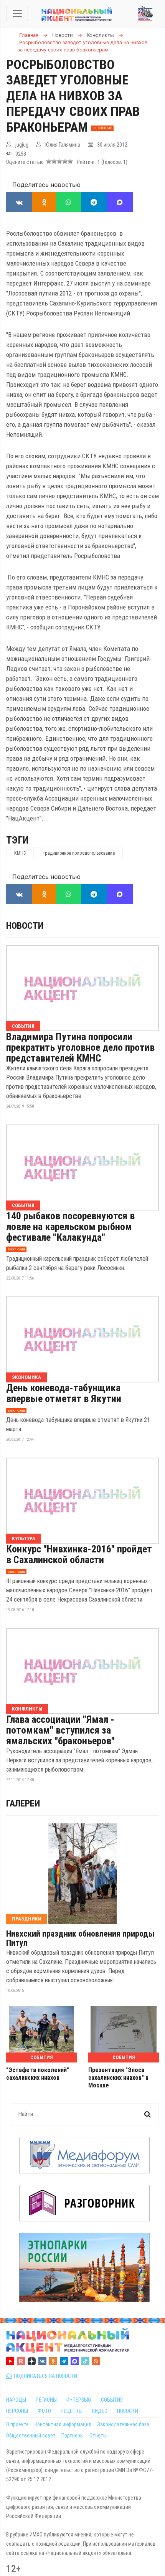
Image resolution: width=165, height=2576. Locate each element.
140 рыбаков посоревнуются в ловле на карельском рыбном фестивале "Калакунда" (70, 1227)
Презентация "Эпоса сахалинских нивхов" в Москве (118, 2078)
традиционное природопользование (79, 853)
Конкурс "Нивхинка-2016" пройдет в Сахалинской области (79, 1554)
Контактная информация (63, 2424)
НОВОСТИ (128, 2411)
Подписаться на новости (44, 2376)
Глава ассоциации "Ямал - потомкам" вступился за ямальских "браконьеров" (60, 1730)
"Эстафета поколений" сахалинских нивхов (38, 2074)
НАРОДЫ (16, 2400)
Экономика (26, 1377)
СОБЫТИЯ (112, 2400)
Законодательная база (123, 2424)
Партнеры (73, 2436)
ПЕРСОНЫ (17, 2411)
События (23, 1026)
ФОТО (44, 2411)
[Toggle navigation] (17, 13)
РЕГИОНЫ (46, 2400)
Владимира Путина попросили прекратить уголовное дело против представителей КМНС (80, 1047)
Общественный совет (31, 2436)
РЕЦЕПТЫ (72, 2411)
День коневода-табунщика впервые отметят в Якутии (64, 1393)
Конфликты (27, 1709)
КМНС (20, 853)
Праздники (27, 1919)
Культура (24, 1538)
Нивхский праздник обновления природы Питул (80, 1939)
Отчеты (98, 2436)
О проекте (17, 2424)
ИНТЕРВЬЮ (79, 2400)
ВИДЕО (100, 2411)
